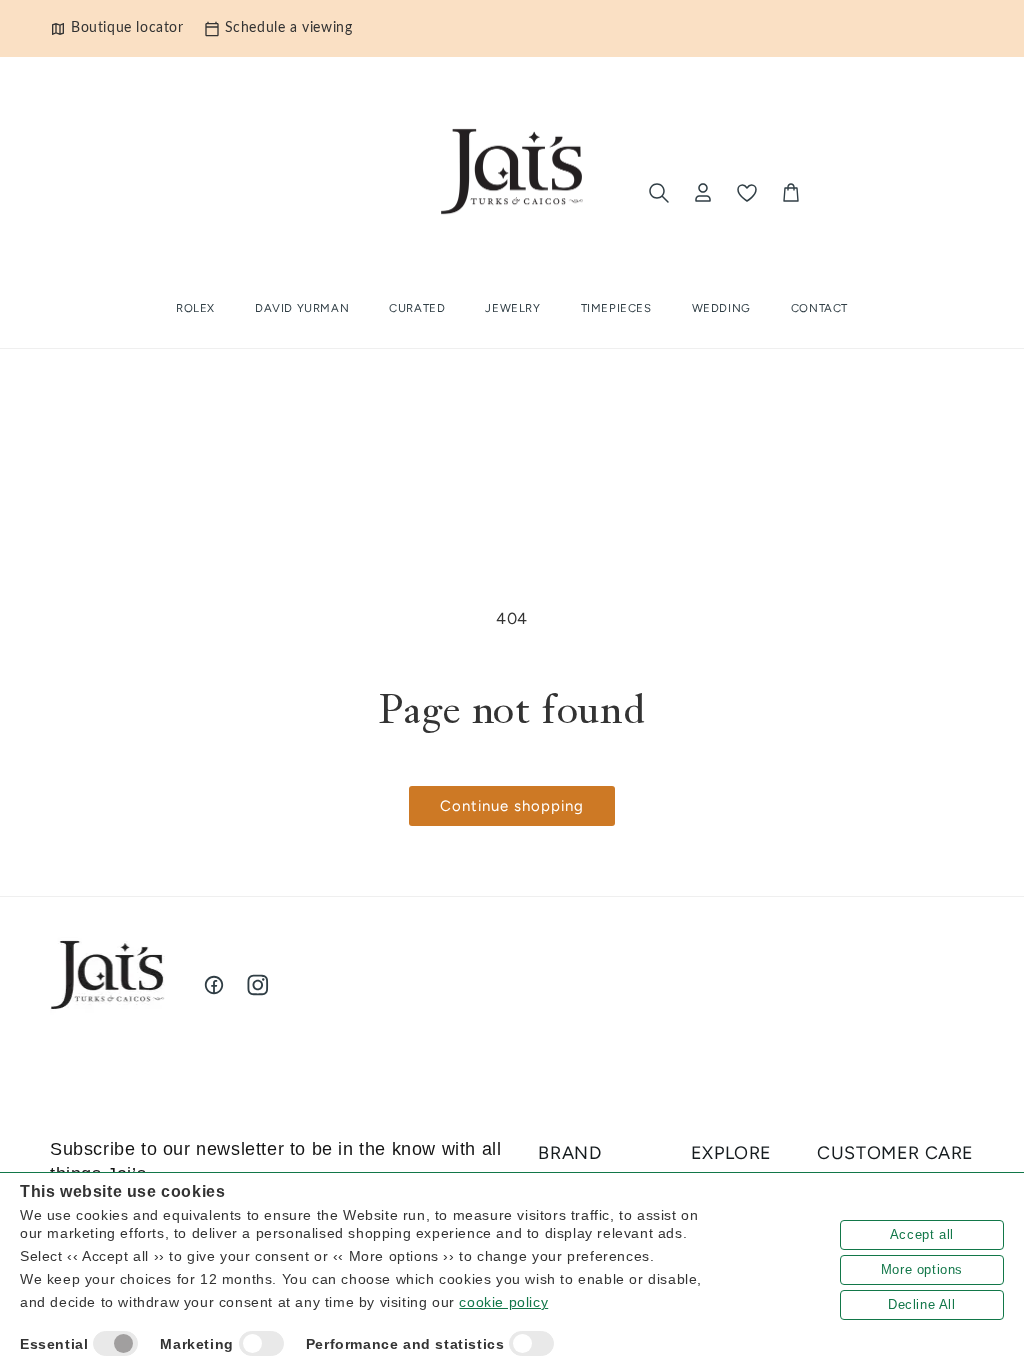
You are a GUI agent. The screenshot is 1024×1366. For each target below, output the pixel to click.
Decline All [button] (922, 1304)
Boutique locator (127, 28)
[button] (417, 308)
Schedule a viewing (289, 28)
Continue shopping (512, 806)
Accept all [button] (922, 1234)
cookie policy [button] (503, 1302)
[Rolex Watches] (891, 193)
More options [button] (922, 1269)
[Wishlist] (747, 193)
